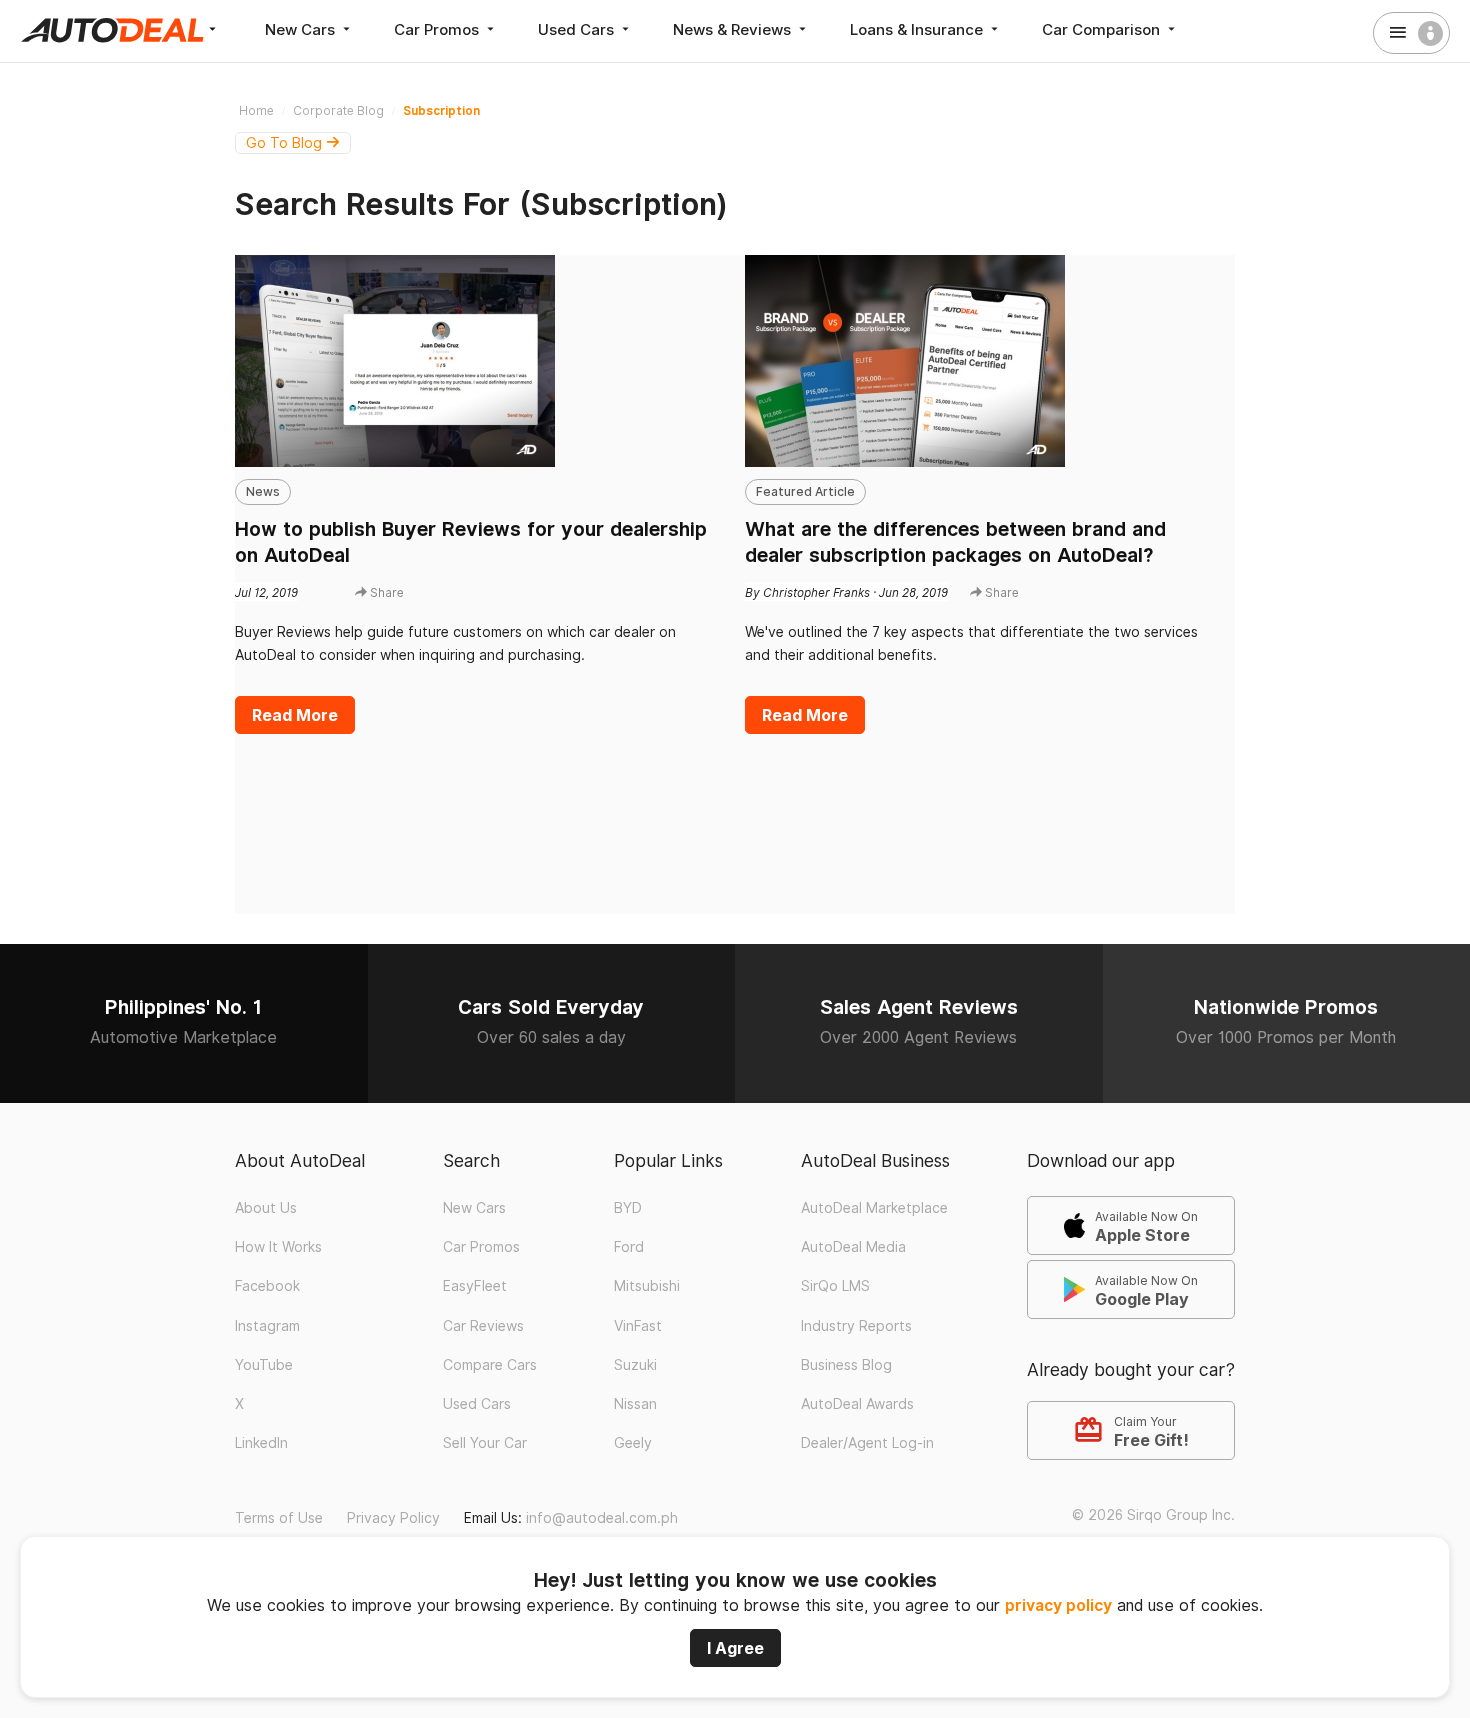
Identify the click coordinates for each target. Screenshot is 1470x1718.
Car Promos (438, 29)
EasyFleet (475, 1286)
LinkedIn (261, 1443)
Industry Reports (856, 1326)
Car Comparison (1103, 29)
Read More (295, 715)
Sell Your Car (485, 1443)
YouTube (264, 1365)
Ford (629, 1247)
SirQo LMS (835, 1286)
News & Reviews (734, 29)
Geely (633, 1443)
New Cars (302, 29)
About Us (266, 1208)
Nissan (635, 1404)
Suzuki (635, 1365)
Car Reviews (483, 1326)
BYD (628, 1208)
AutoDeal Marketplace (874, 1208)
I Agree (735, 1648)
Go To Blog (286, 143)
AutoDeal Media (853, 1247)
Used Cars (578, 29)
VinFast (638, 1326)
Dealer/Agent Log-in (867, 1443)
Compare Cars (490, 1365)
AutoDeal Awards (857, 1404)
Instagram (267, 1326)
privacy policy (1058, 1605)
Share (385, 592)
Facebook (267, 1286)
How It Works (278, 1247)
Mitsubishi (647, 1286)
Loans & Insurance (918, 29)
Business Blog (846, 1365)
